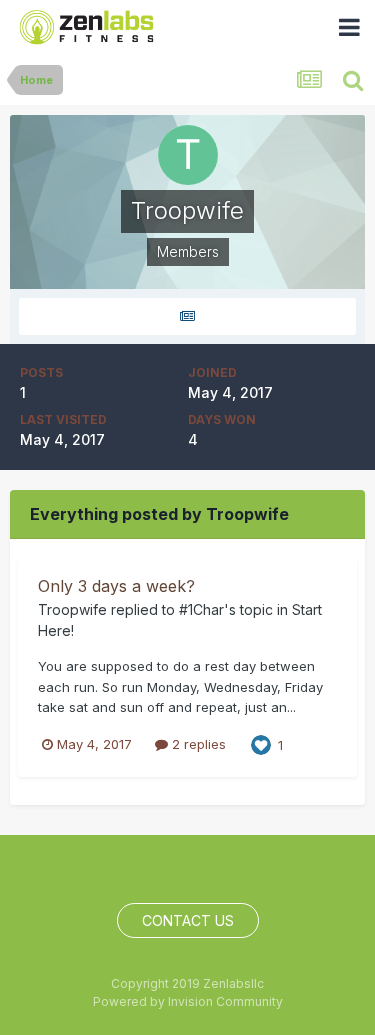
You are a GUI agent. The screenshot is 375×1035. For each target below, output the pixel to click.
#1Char (201, 609)
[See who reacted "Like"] (261, 744)
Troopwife (72, 609)
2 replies (197, 744)
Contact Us (188, 920)
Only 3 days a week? (116, 586)
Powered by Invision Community (188, 1001)
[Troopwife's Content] (187, 316)
